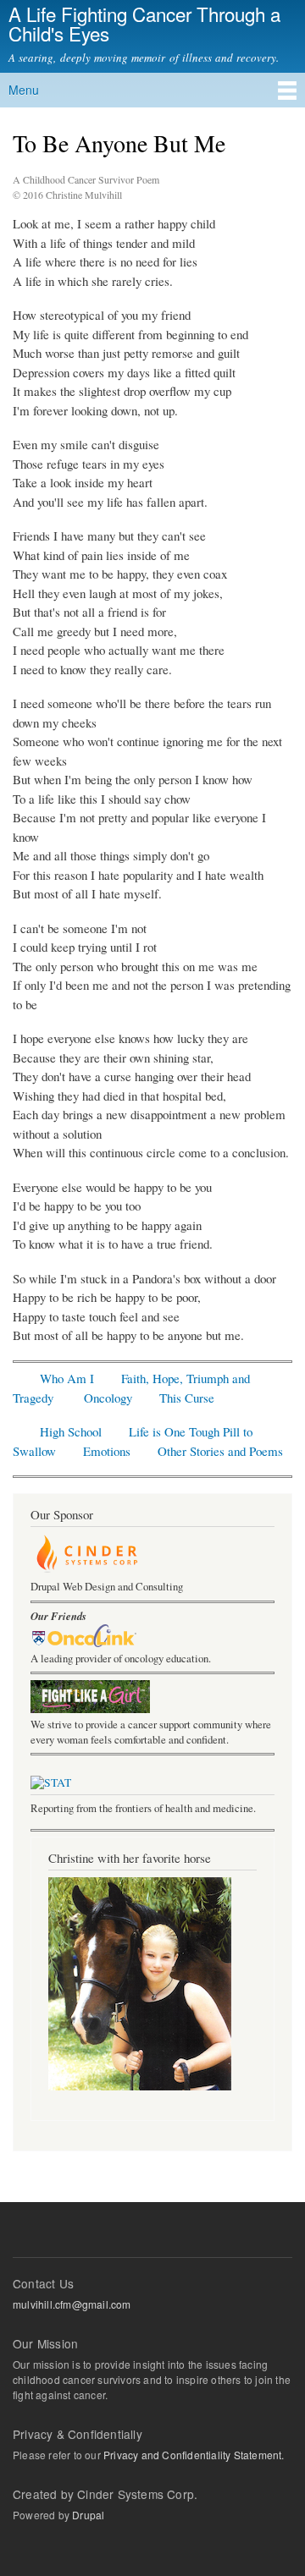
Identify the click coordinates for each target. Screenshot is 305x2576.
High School (71, 1431)
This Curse (187, 1398)
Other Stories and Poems (220, 1451)
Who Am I (67, 1378)
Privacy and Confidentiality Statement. (193, 2455)
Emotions (107, 1451)
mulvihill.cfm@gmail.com (72, 2304)
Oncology (108, 1398)
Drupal (88, 2515)
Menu (24, 90)
